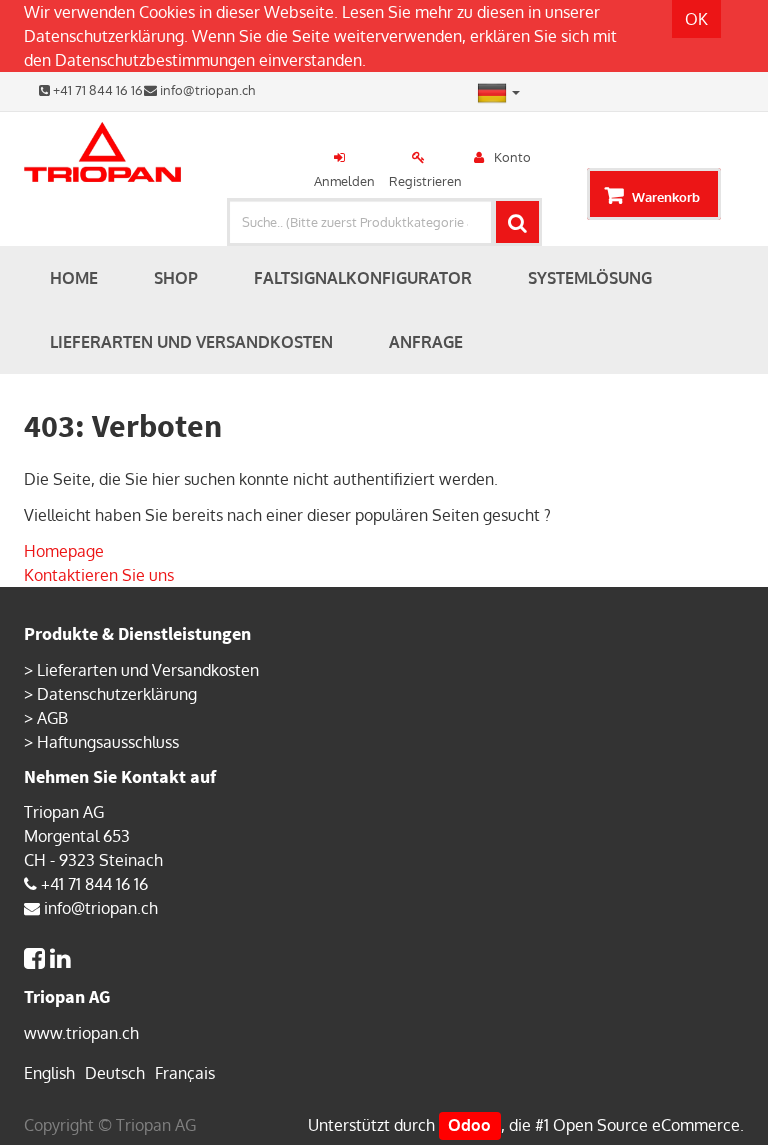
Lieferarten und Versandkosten (148, 670)
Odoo (469, 1125)
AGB (52, 718)
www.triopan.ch (81, 1033)
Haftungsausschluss (108, 742)
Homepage (64, 551)
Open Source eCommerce (646, 1125)
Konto (512, 157)
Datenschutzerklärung (104, 36)
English (49, 1073)
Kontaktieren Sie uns (99, 575)
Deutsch (115, 1073)
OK (696, 19)
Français (185, 1073)
